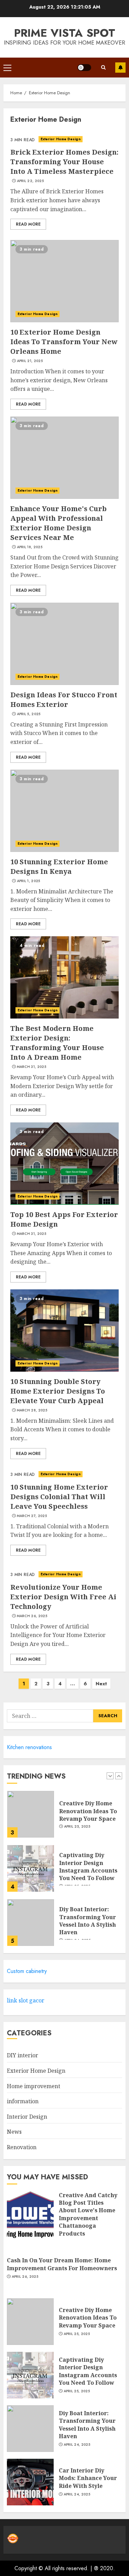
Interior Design (27, 2117)
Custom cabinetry (27, 1971)
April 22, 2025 (30, 181)
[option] (64, 1818)
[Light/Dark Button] (84, 68)
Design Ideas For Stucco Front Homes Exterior (64, 700)
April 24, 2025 (77, 2445)
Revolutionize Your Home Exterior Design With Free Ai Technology (63, 1597)
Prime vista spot (65, 33)
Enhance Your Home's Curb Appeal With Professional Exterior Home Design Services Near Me (58, 523)
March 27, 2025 (32, 1516)
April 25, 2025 (77, 1827)
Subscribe (120, 68)
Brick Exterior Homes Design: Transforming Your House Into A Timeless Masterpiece (64, 162)
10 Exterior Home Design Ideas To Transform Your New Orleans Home (64, 342)
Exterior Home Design (61, 139)
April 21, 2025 (30, 361)
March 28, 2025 (32, 1410)
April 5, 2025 (29, 714)
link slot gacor (26, 2000)
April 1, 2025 (29, 881)
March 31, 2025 (31, 1067)
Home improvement (34, 2086)
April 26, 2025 (25, 2277)
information (23, 2101)
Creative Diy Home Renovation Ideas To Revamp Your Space (88, 1811)
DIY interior (23, 2055)
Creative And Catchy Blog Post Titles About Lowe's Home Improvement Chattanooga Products (88, 2214)
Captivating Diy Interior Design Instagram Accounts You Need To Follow (88, 1867)
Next (101, 1684)
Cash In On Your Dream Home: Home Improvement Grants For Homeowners (62, 2264)
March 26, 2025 (32, 1616)
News (14, 2132)
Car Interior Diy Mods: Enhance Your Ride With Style (88, 2478)
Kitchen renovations (29, 1747)
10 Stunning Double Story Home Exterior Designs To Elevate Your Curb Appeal (58, 1391)
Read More (28, 224)
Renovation (22, 2147)
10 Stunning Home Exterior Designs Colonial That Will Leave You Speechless (59, 1497)
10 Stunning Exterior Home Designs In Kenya (59, 866)
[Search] (103, 67)
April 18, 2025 (30, 547)
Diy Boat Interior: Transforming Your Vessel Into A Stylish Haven (88, 1921)
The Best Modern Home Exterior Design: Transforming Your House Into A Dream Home (57, 1043)
